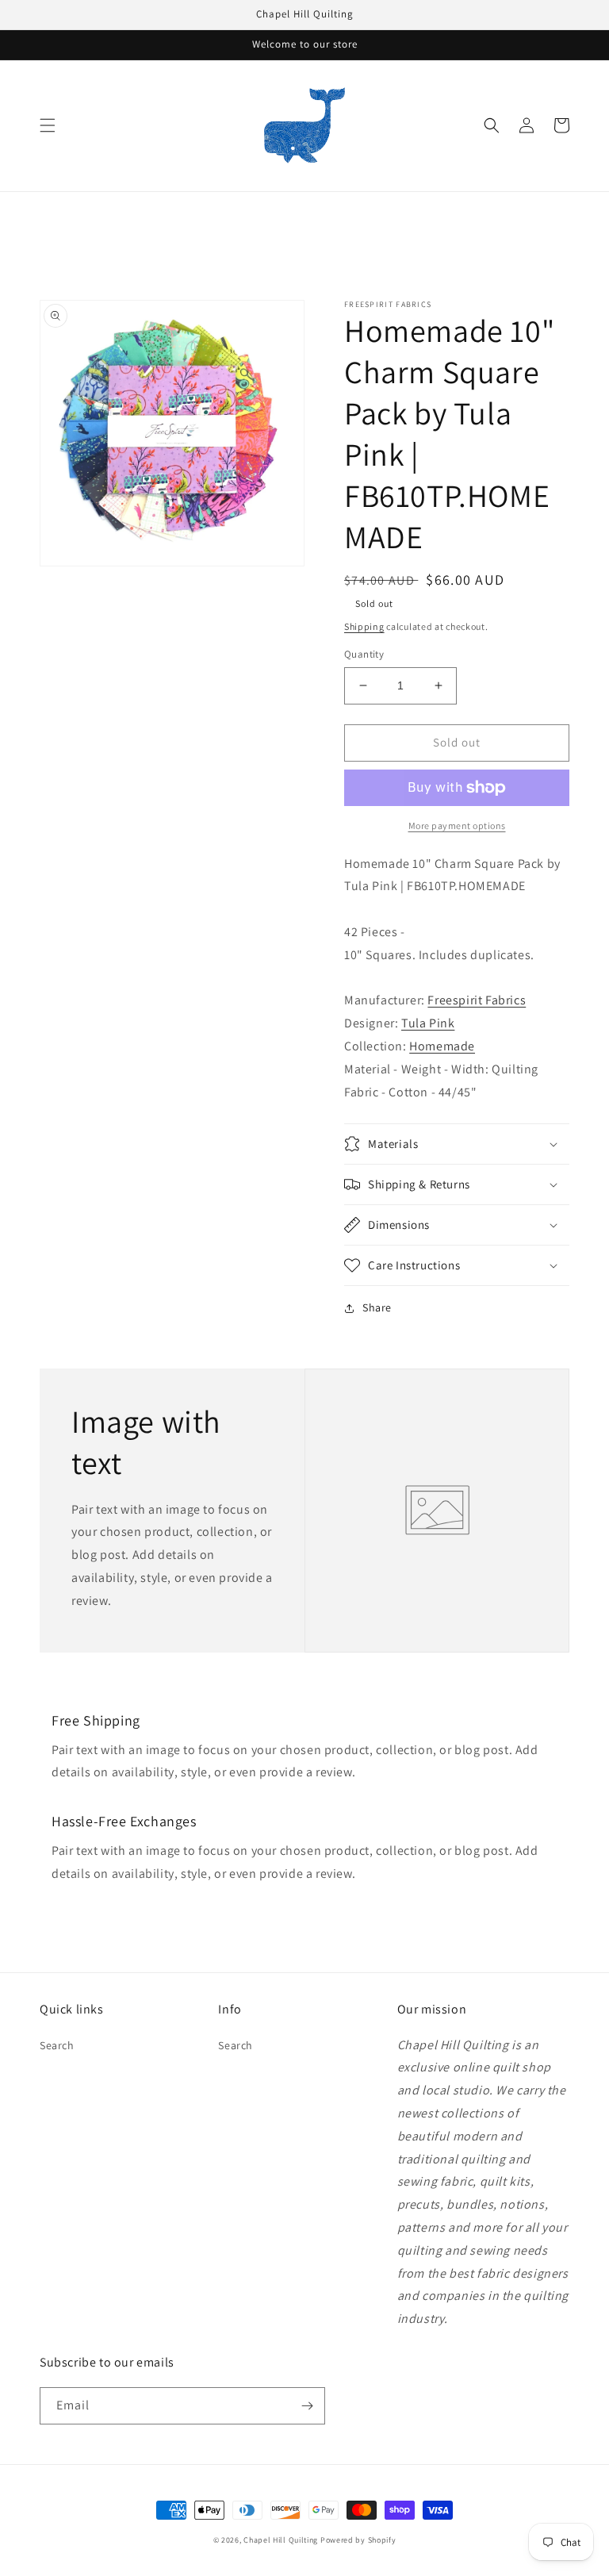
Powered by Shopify (358, 2540)
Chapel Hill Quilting (281, 2540)
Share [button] (377, 1307)
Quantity (364, 654)
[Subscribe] (307, 2406)
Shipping (364, 626)
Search (57, 2045)
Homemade (442, 1046)
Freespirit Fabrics (477, 1000)
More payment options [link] (457, 825)
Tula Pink (428, 1023)
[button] (48, 125)
